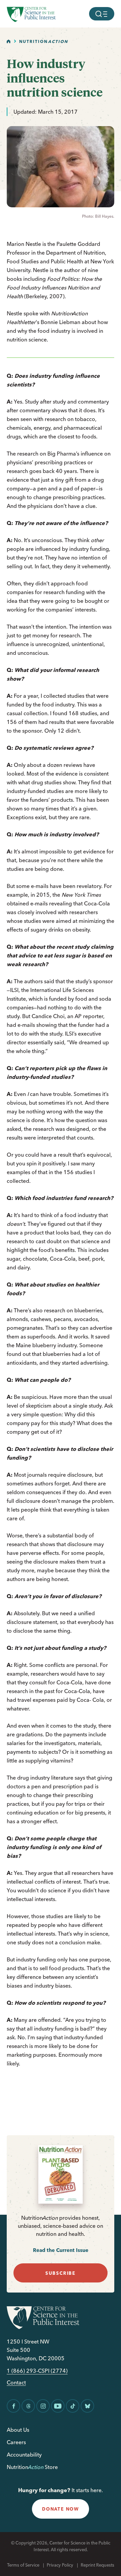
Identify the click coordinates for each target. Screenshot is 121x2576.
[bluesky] (87, 2406)
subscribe (61, 2273)
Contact (16, 2383)
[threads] (28, 2406)
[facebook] (13, 2406)
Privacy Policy (60, 2565)
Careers (16, 2442)
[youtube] (58, 2406)
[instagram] (43, 2406)
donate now (61, 2509)
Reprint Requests (97, 2565)
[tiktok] (73, 2406)
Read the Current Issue (61, 2250)
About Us (18, 2430)
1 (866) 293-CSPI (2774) (37, 2371)
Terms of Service (23, 2565)
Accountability (24, 2455)
